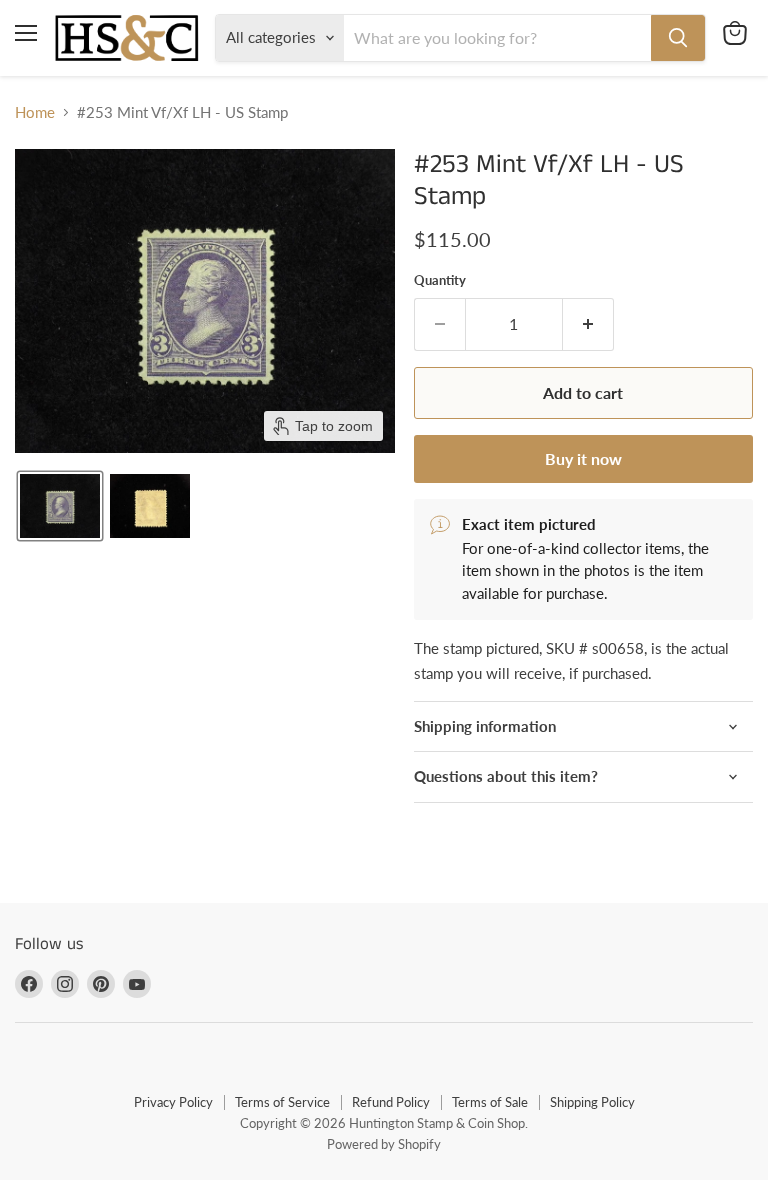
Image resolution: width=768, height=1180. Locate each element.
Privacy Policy (173, 1102)
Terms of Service (282, 1102)
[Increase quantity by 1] (588, 324)
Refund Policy (391, 1102)
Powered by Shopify (384, 1144)
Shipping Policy (592, 1102)
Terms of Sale (490, 1102)
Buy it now (583, 458)
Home (35, 112)
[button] (60, 506)
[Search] (678, 38)
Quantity (440, 280)
